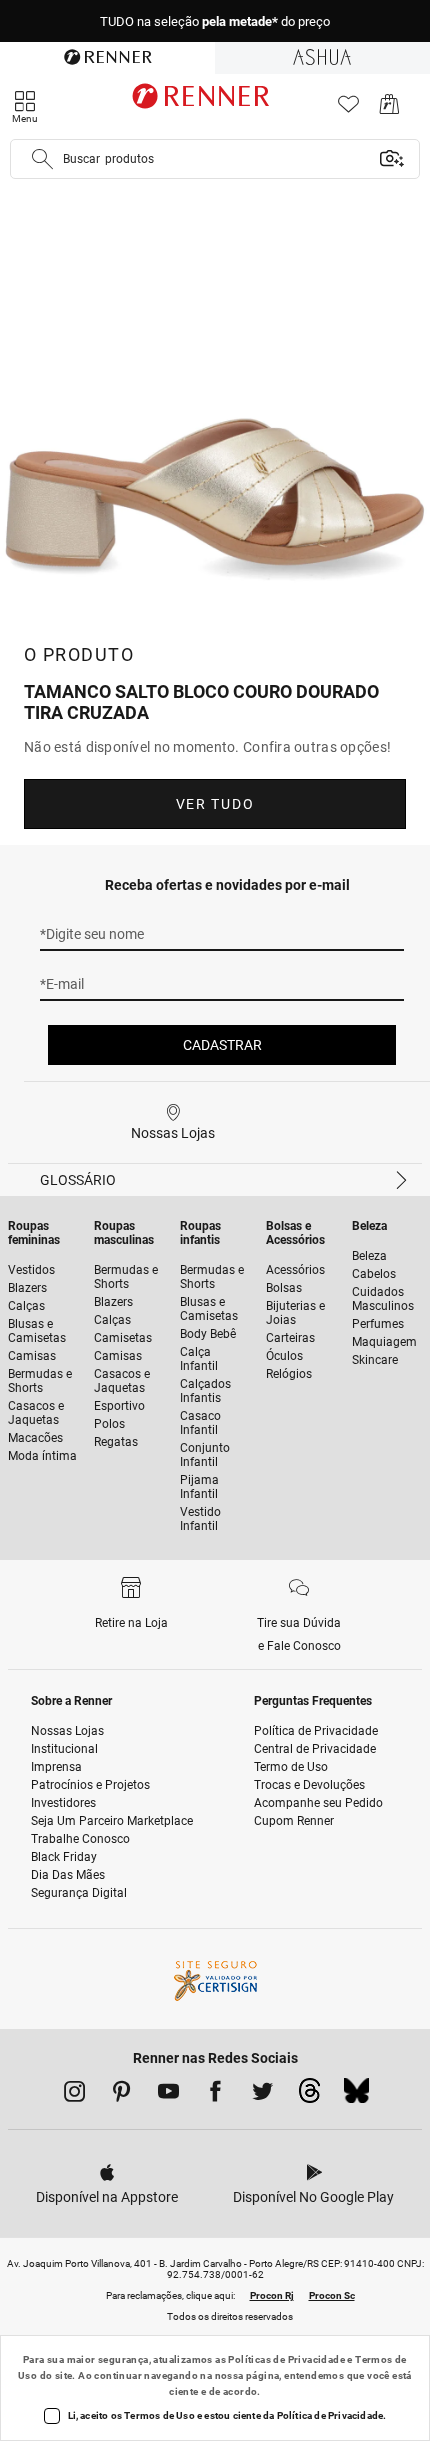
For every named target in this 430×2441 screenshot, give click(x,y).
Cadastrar (222, 1045)
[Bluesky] (356, 2096)
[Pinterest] (121, 2095)
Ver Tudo (215, 804)
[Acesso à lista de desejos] (348, 109)
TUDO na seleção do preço (215, 21)
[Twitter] (262, 2095)
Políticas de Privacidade (286, 2359)
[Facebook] (215, 2095)
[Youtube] (168, 2095)
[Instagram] (74, 2095)
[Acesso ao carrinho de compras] (389, 109)
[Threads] (309, 2096)
